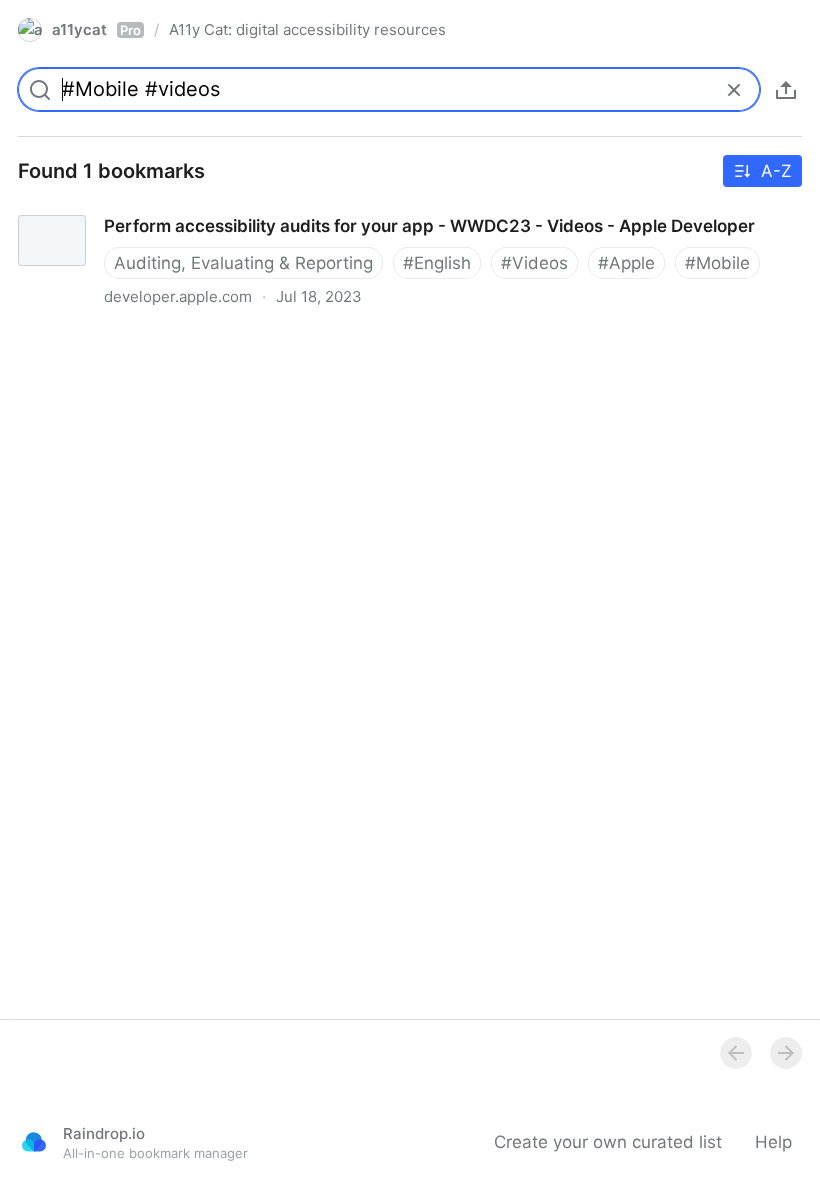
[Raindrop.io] (34, 1142)
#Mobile (717, 263)
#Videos (534, 263)
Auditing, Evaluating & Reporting (243, 263)
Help (773, 1142)
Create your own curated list (608, 1142)
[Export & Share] (786, 90)
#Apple (626, 263)
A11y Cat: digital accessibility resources (307, 29)
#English (437, 263)
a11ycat (96, 29)
